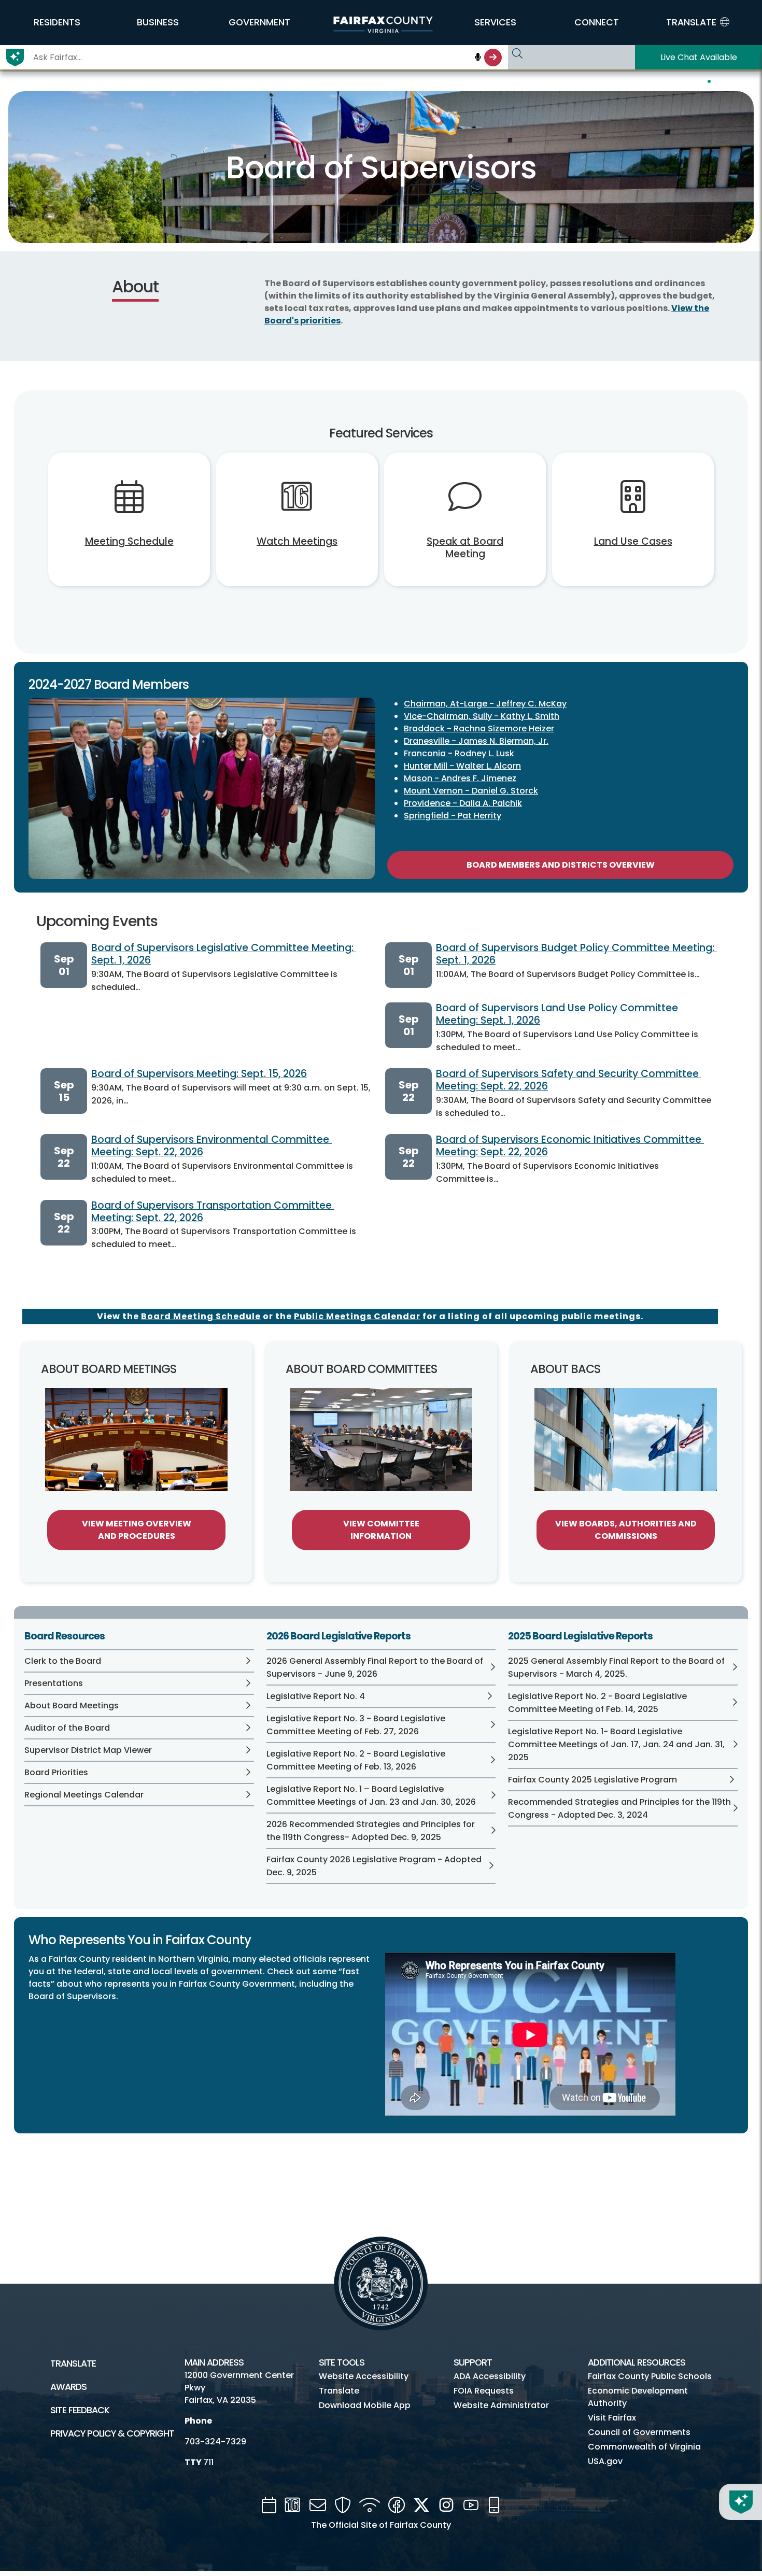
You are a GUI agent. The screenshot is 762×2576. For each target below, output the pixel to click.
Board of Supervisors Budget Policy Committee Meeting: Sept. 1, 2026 (576, 954)
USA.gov (605, 2461)
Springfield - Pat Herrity (453, 816)
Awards (68, 2387)
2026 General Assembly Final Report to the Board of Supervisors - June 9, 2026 (375, 1667)
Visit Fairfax (612, 2418)
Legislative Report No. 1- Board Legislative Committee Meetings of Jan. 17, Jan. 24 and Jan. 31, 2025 (616, 1744)
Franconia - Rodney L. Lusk (459, 753)
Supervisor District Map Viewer (88, 1750)
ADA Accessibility (490, 2376)
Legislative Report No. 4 (316, 1696)
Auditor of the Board (67, 1728)
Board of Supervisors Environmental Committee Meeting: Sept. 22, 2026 (211, 1146)
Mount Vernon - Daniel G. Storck (471, 791)
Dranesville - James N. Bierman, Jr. (476, 741)
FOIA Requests (484, 2391)
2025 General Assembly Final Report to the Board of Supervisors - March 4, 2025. (616, 1667)
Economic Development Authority (638, 2397)
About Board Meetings (72, 1705)
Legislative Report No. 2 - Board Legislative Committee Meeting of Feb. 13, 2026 (356, 1760)
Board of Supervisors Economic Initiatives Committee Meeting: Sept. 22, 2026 (570, 1146)
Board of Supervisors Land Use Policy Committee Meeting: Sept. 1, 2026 (558, 1014)
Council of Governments (639, 2432)
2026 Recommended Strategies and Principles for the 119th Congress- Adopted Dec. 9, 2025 (371, 1831)
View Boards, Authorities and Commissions (626, 1530)
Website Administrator (501, 2405)
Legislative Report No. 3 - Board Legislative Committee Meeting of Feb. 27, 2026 (356, 1725)
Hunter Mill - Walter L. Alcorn (462, 766)
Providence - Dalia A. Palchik (463, 803)
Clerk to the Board (63, 1661)
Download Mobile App (365, 2405)
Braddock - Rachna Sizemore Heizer (479, 728)
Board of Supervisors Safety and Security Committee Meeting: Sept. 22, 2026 (569, 1080)
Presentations (54, 1683)
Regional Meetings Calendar (84, 1795)
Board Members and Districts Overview (561, 865)
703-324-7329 (215, 2441)
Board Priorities (56, 1772)
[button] (57, 22)
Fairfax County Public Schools (650, 2376)
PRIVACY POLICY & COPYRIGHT (112, 2433)
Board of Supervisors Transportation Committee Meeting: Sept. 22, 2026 (213, 1212)
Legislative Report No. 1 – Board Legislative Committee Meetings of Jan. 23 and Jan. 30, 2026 (371, 1795)
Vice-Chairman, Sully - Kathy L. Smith (482, 716)
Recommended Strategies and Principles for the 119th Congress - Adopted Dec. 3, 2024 (619, 1808)
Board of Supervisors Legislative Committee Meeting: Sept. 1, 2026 (224, 954)
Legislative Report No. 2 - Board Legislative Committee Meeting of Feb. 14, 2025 (597, 1703)
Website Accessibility (364, 2376)
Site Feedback (80, 2410)
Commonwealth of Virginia (644, 2447)
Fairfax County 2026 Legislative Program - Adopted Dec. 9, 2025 (374, 1866)
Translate (73, 2363)
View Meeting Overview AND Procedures (137, 1530)
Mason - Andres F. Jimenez (460, 778)
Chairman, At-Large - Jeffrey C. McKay (485, 704)
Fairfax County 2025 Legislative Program (592, 1780)
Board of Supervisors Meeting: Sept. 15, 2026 (199, 1074)
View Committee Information (381, 1530)
